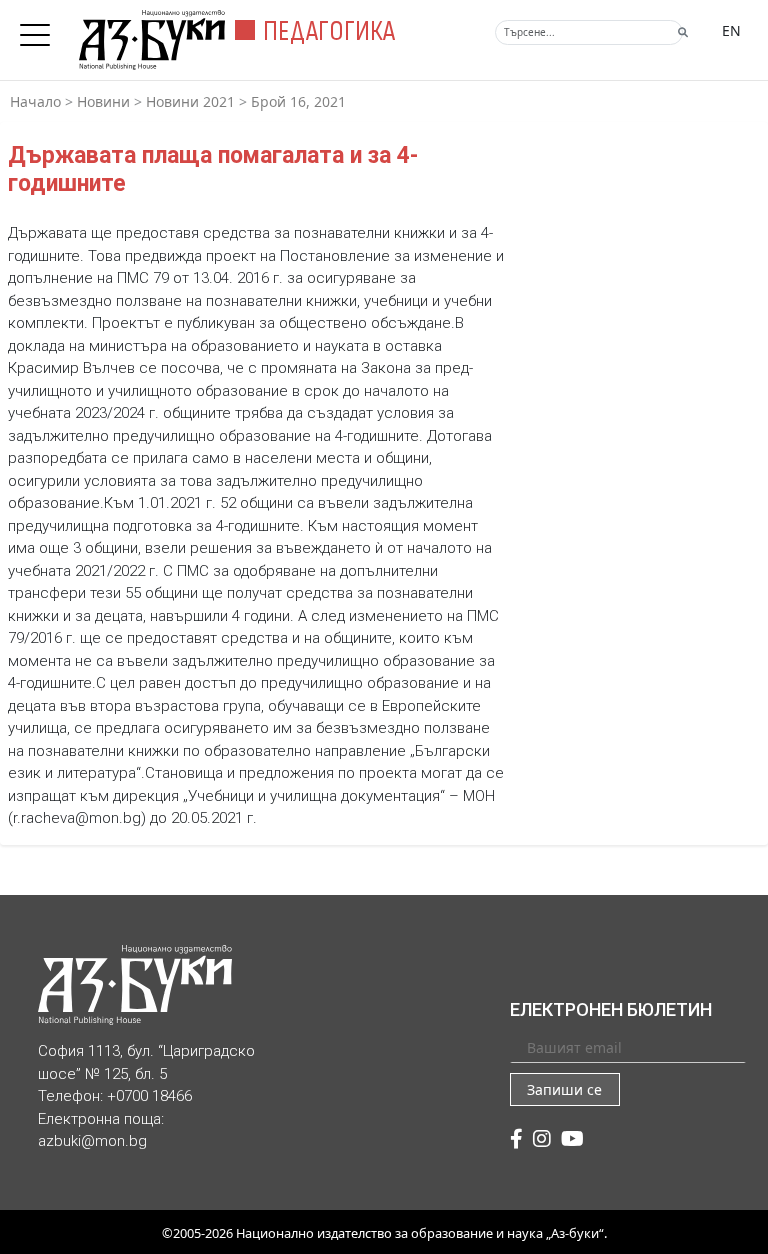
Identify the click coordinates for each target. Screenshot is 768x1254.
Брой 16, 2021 (298, 101)
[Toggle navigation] (40, 29)
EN (731, 30)
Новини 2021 (190, 101)
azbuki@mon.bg (92, 1141)
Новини (103, 101)
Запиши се (564, 1089)
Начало (35, 101)
